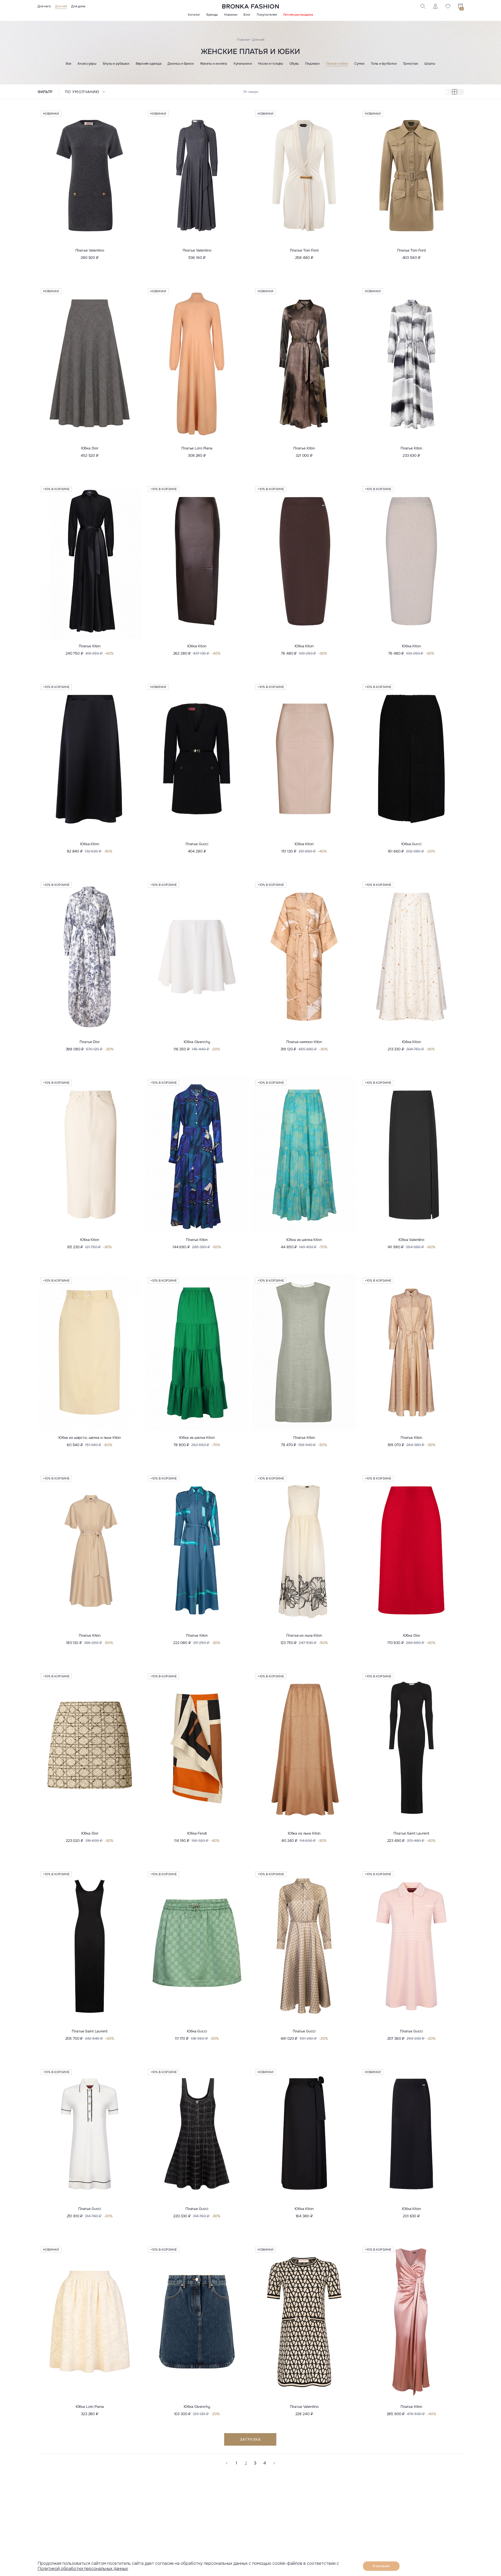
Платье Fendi (304, 2510)
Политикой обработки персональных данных (83, 2569)
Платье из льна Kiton (304, 1635)
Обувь (294, 64)
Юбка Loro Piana (90, 2407)
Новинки (231, 15)
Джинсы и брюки (181, 64)
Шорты (430, 64)
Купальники (243, 64)
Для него (44, 6)
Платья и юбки (337, 64)
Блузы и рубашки (116, 64)
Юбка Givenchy (197, 1042)
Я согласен (381, 2566)
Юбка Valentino (411, 1240)
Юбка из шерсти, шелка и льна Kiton (90, 1438)
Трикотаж (410, 64)
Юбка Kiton (197, 646)
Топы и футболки (384, 64)
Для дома (78, 6)
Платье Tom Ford (304, 250)
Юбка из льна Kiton (304, 1833)
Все (68, 64)
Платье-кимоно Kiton (304, 1042)
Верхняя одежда (148, 64)
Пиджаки (312, 64)
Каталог (194, 15)
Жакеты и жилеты (214, 64)
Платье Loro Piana (197, 448)
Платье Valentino (90, 250)
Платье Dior (90, 1042)
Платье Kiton (304, 448)
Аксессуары (87, 64)
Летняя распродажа (298, 15)
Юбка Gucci (411, 844)
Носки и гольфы (270, 64)
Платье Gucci (197, 844)
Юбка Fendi (197, 1833)
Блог (247, 15)
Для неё (61, 6)
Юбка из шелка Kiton (304, 1240)
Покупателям (267, 15)
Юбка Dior (90, 448)
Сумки (359, 64)
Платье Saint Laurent (411, 1833)
